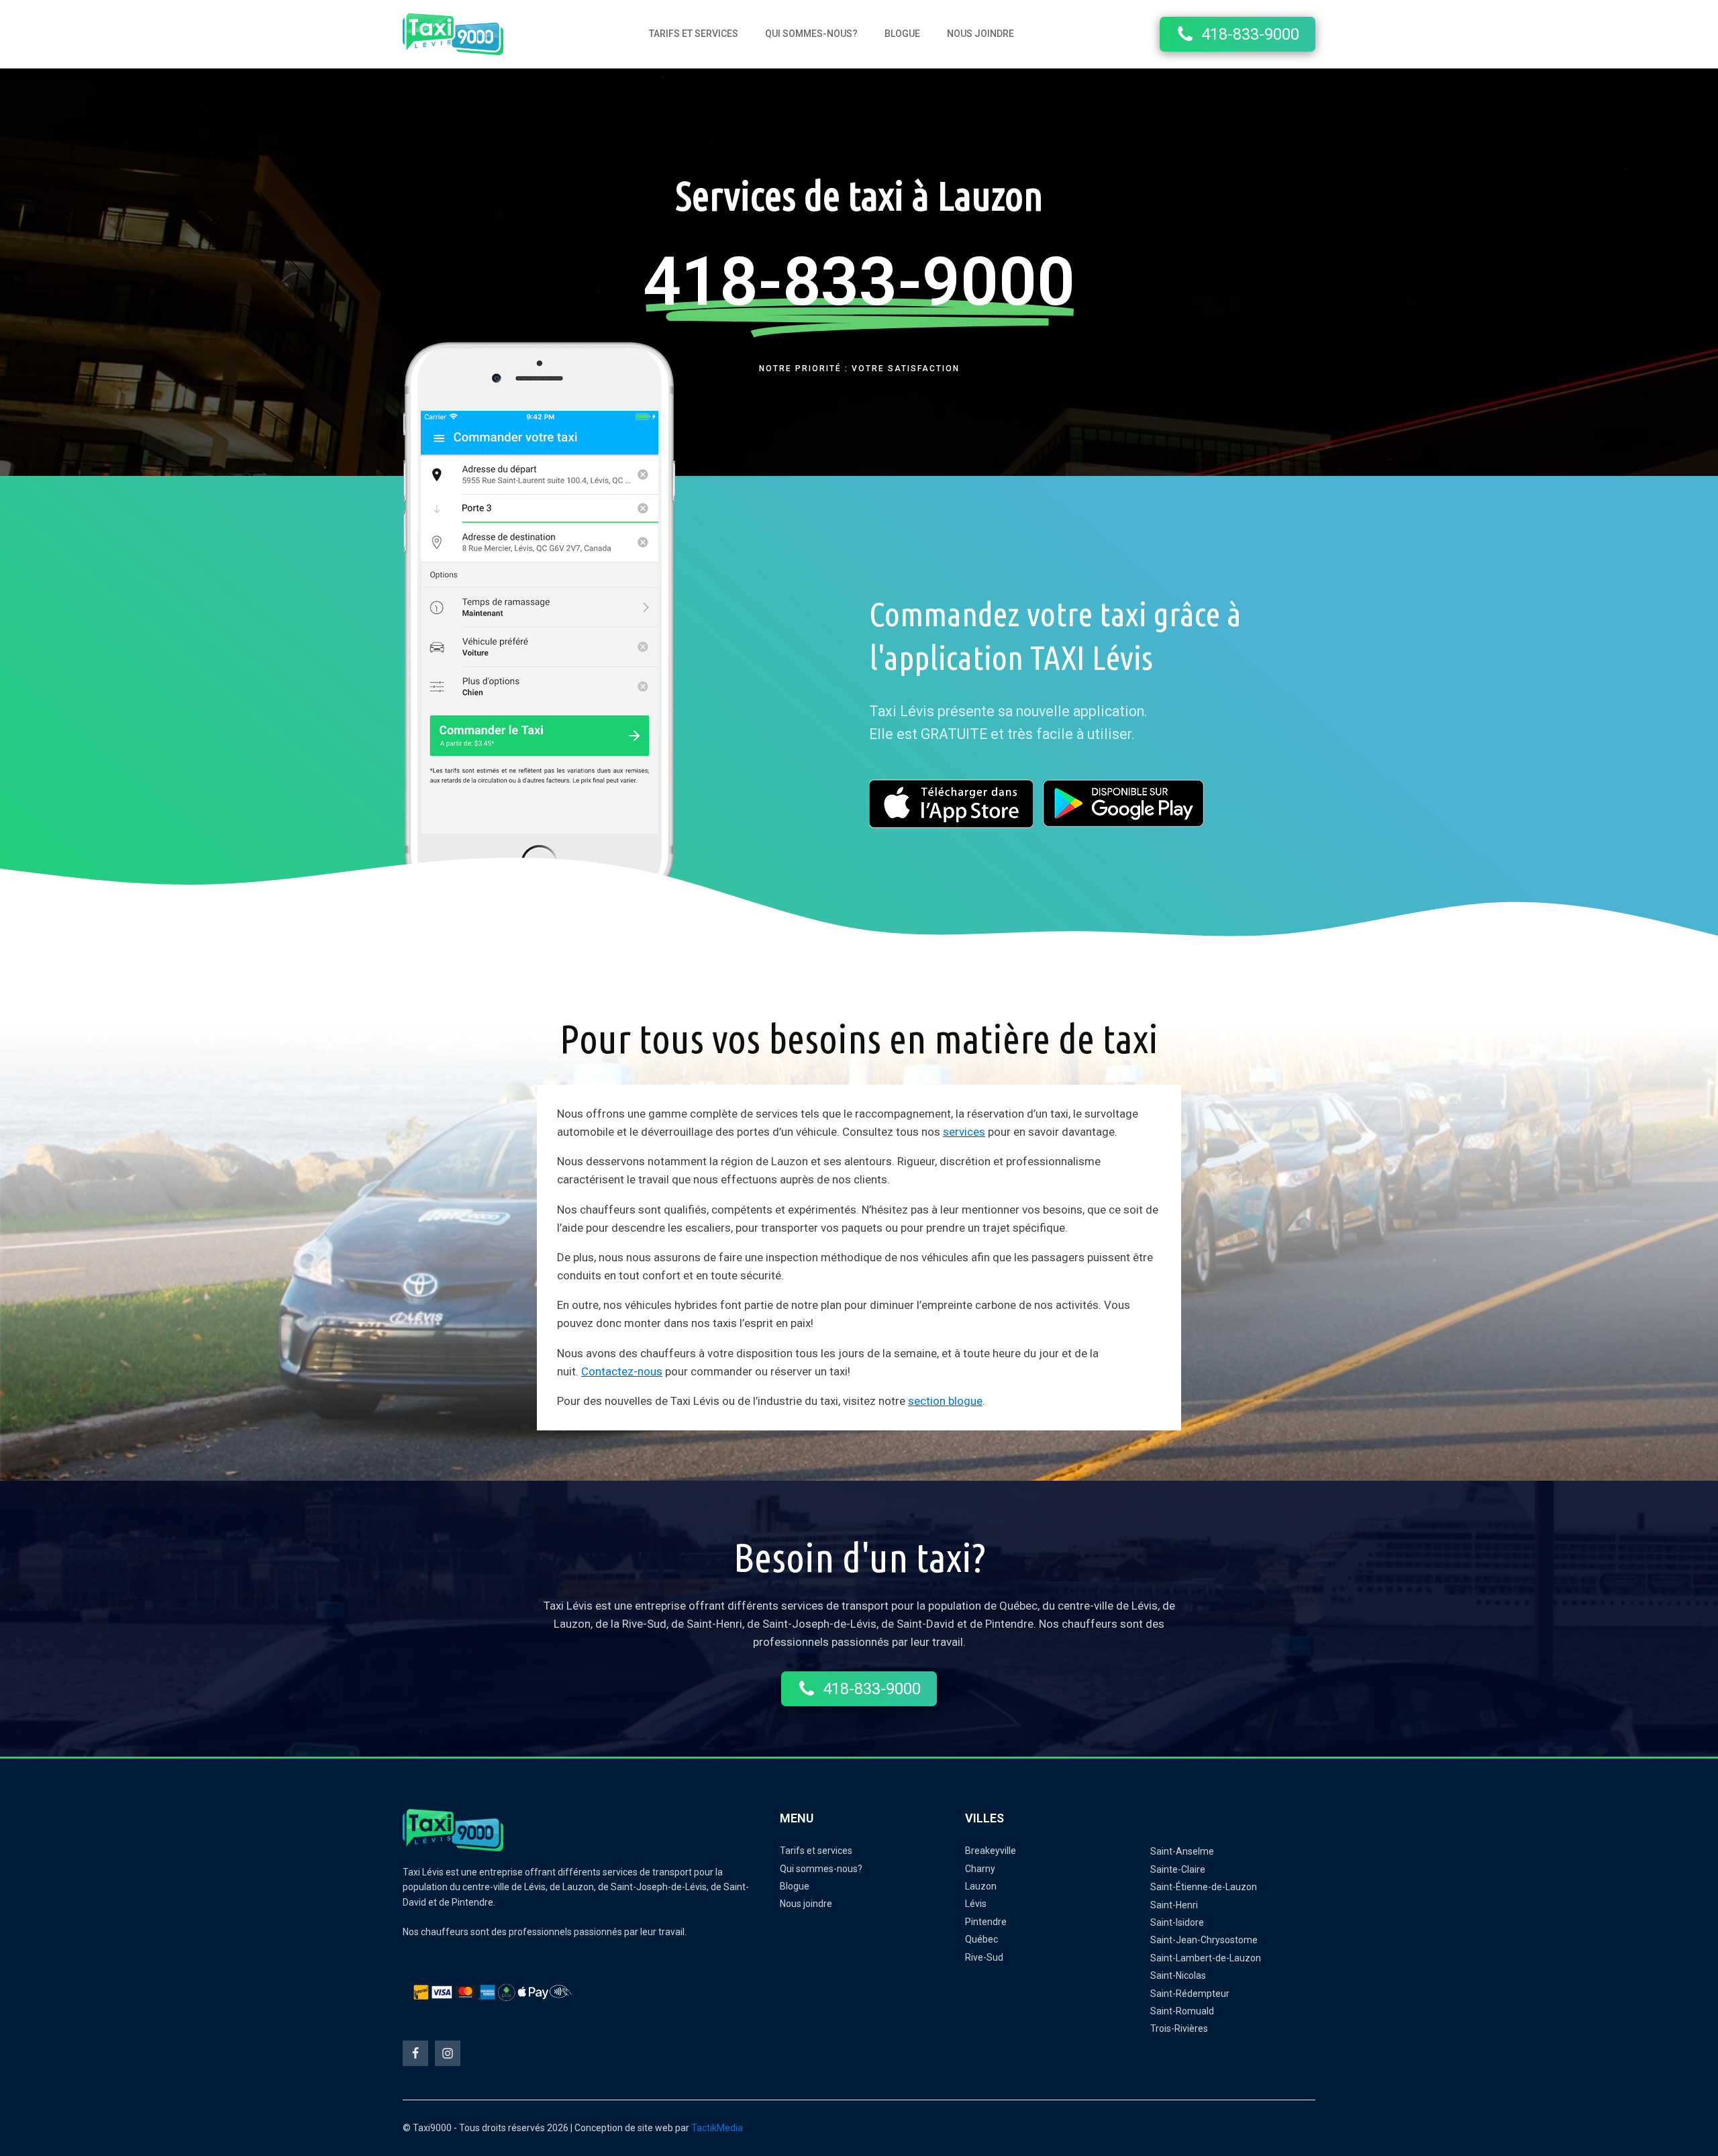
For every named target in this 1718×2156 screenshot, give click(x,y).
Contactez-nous (622, 1371)
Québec (981, 1939)
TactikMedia (717, 2128)
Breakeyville (991, 1851)
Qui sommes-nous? (811, 34)
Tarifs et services (694, 34)
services (964, 1132)
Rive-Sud (984, 1957)
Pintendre (986, 1922)
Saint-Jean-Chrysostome (1204, 1940)
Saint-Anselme (1182, 1851)
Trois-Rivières (1179, 2028)
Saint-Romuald (1182, 2011)
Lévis (976, 1904)
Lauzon (981, 1886)
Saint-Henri (1174, 1905)
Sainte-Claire (1178, 1869)
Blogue (902, 34)
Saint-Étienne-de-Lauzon (1204, 1887)
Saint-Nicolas (1178, 1975)
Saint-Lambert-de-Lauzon (1206, 1958)
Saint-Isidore (1177, 1922)
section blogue (945, 1401)
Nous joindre (980, 34)
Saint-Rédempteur (1190, 1994)
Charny (980, 1869)
